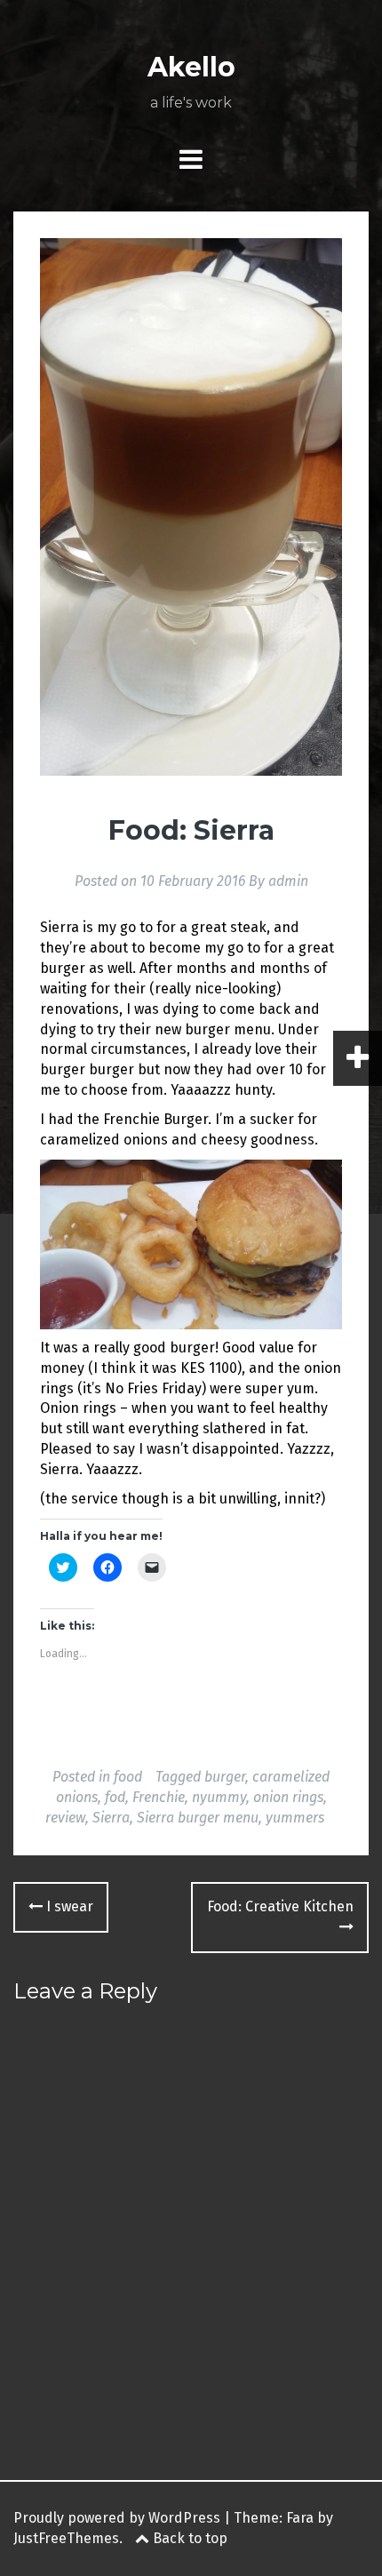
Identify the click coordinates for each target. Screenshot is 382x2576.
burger (225, 1777)
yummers (295, 1818)
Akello (191, 67)
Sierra (111, 1818)
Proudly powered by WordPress (117, 2518)
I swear (68, 1906)
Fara (300, 2518)
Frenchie (159, 1797)
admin (288, 881)
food (128, 1777)
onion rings (288, 1797)
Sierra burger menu (198, 1818)
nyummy (219, 1797)
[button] (191, 506)
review (65, 1818)
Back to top (188, 2538)
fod (115, 1797)
